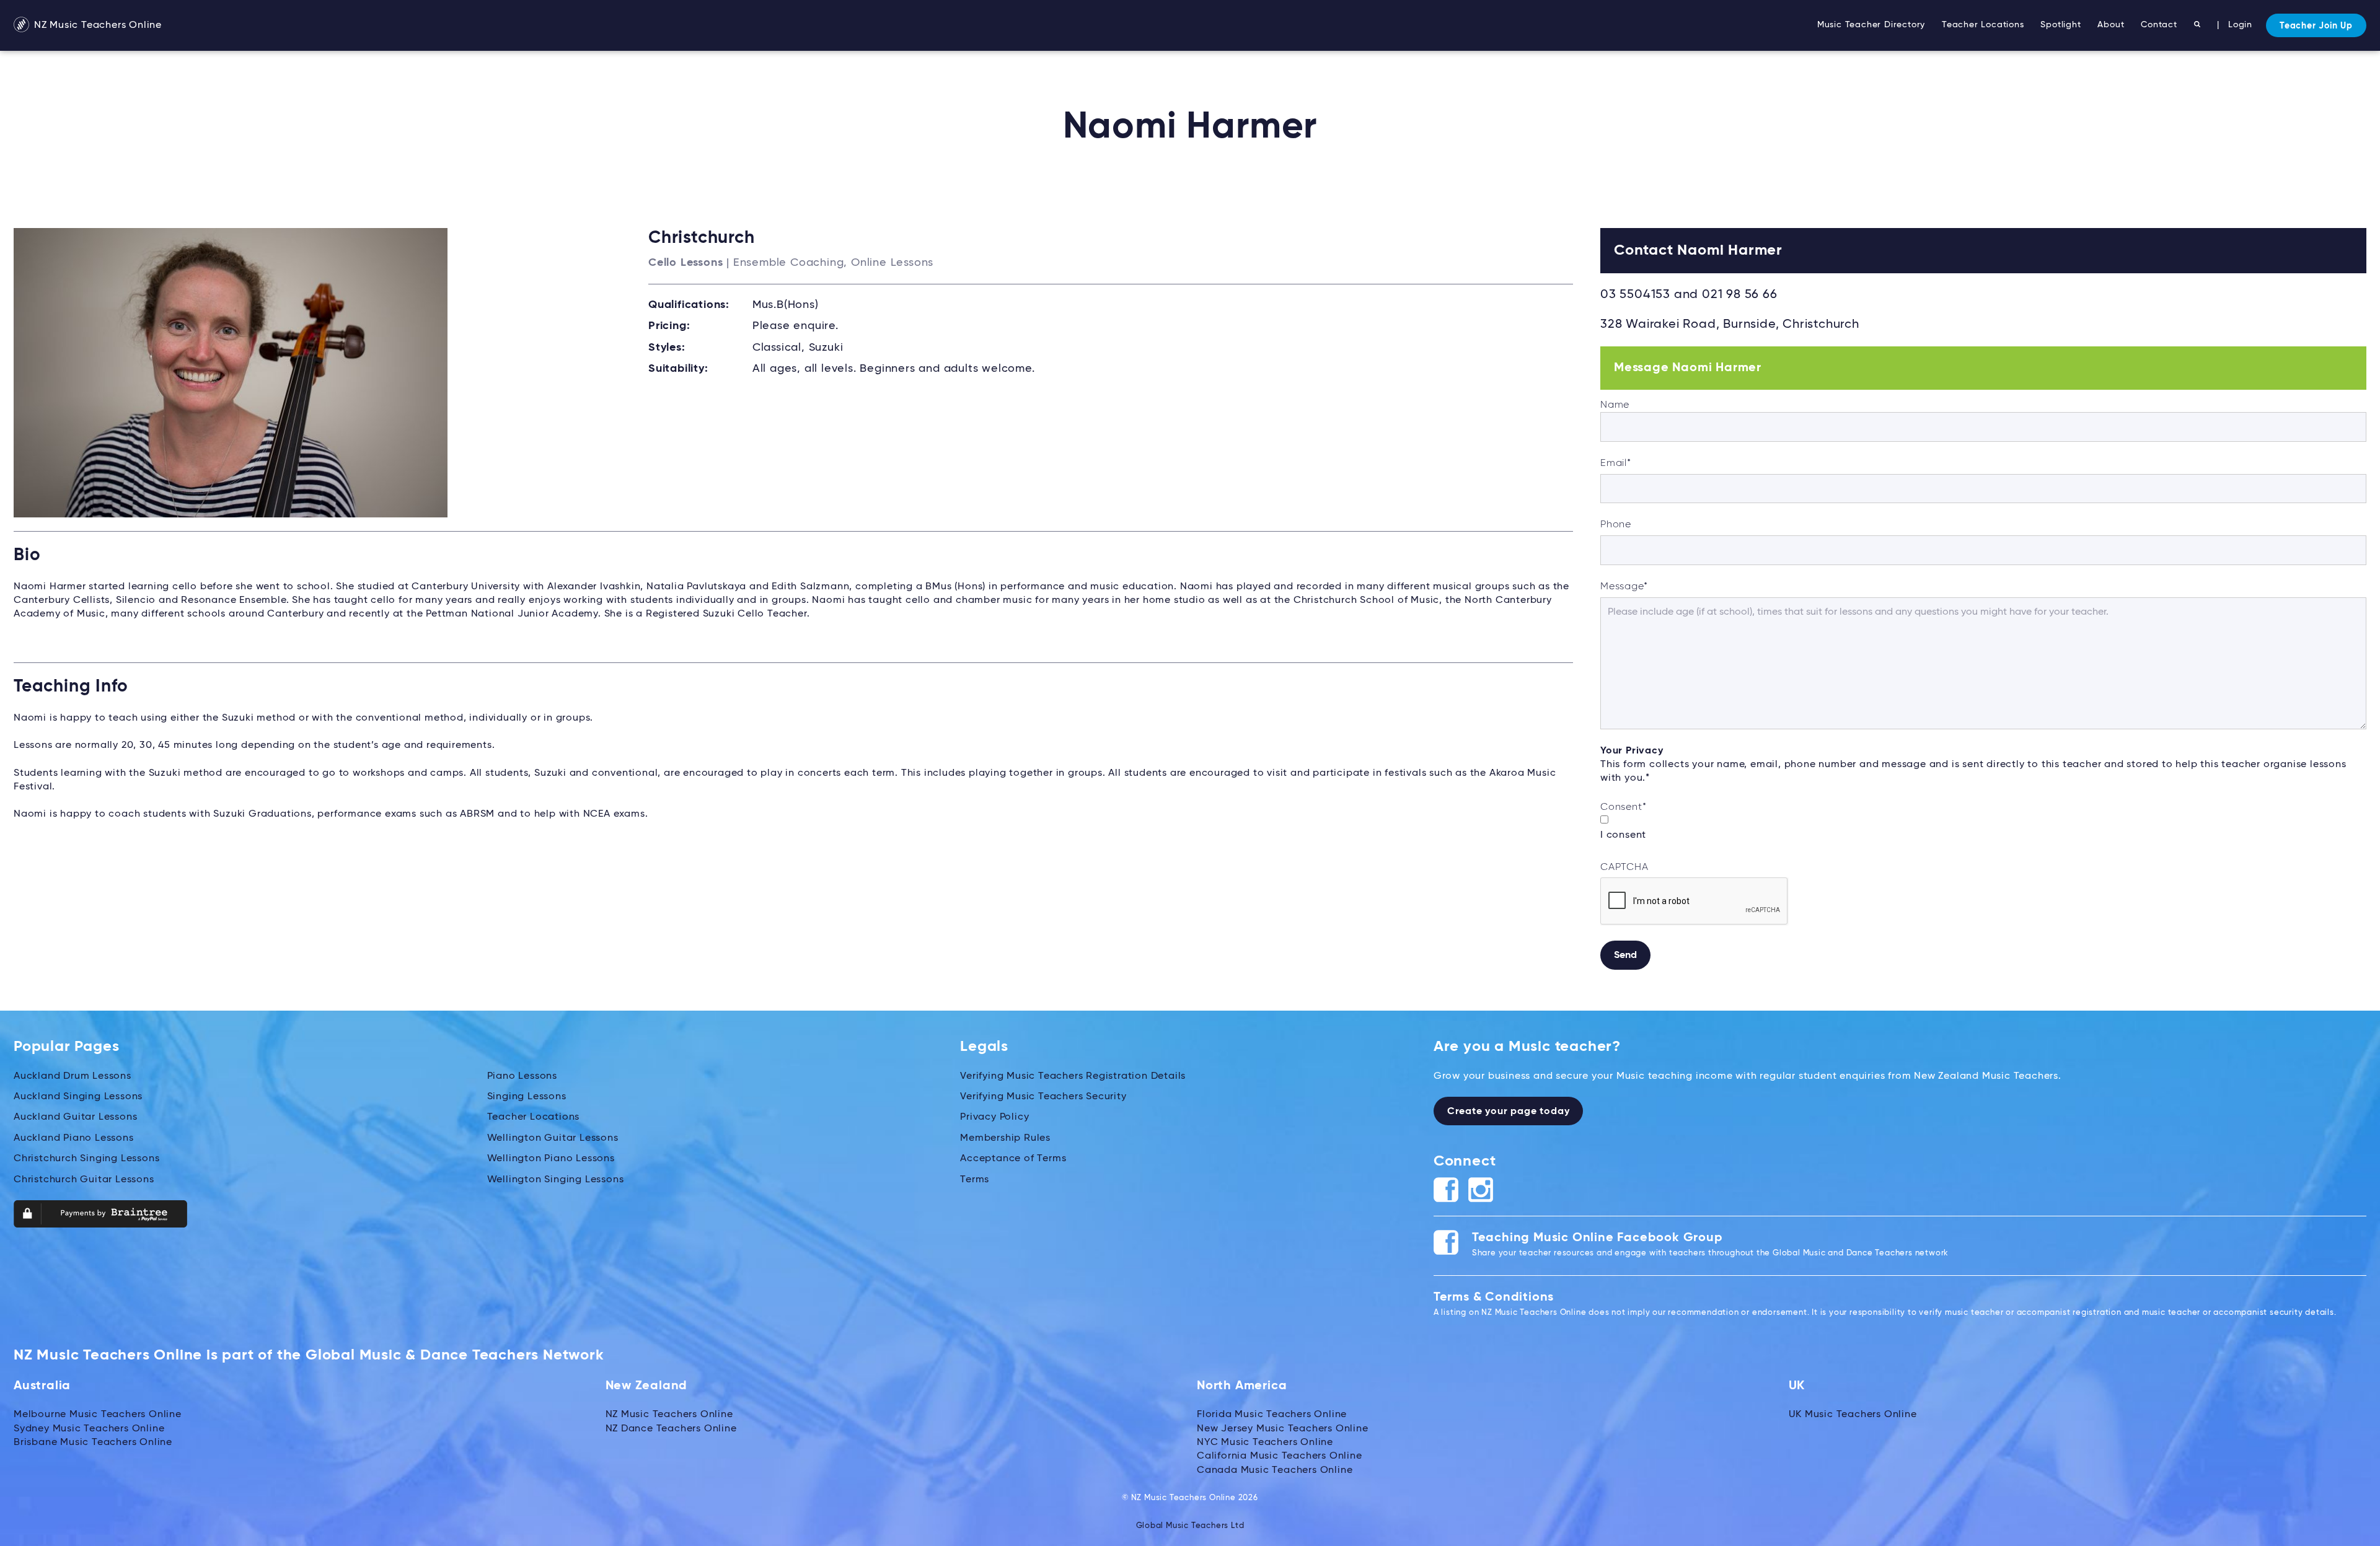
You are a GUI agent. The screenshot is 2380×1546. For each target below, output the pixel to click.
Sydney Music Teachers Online (89, 1429)
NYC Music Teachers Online (1265, 1443)
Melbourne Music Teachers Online (98, 1415)
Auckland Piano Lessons (74, 1138)
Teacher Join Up (2316, 26)
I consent (1623, 835)
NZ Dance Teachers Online (671, 1429)
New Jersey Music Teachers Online (1283, 1429)
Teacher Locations (1983, 25)
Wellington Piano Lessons (551, 1159)
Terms (975, 1180)
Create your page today (1509, 1112)
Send (1625, 955)
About (2111, 25)
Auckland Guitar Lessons (75, 1117)
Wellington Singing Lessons (556, 1180)
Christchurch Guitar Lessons (84, 1180)
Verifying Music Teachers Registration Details (1073, 1076)
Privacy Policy (994, 1117)
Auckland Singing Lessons (78, 1097)
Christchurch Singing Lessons (86, 1159)
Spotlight (2060, 25)
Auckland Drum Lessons (73, 1076)
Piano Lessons (522, 1076)
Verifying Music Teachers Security (1043, 1097)
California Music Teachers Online (1280, 1456)
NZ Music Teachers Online (96, 25)
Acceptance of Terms (1013, 1159)
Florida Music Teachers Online (1272, 1415)
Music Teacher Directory (1871, 25)
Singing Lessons (527, 1097)
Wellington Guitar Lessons (553, 1138)
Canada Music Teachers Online (1275, 1470)
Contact (2159, 25)
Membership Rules (1005, 1138)
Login (2240, 25)
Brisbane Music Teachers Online (93, 1443)
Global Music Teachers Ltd (1190, 1526)
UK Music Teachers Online (1853, 1415)
